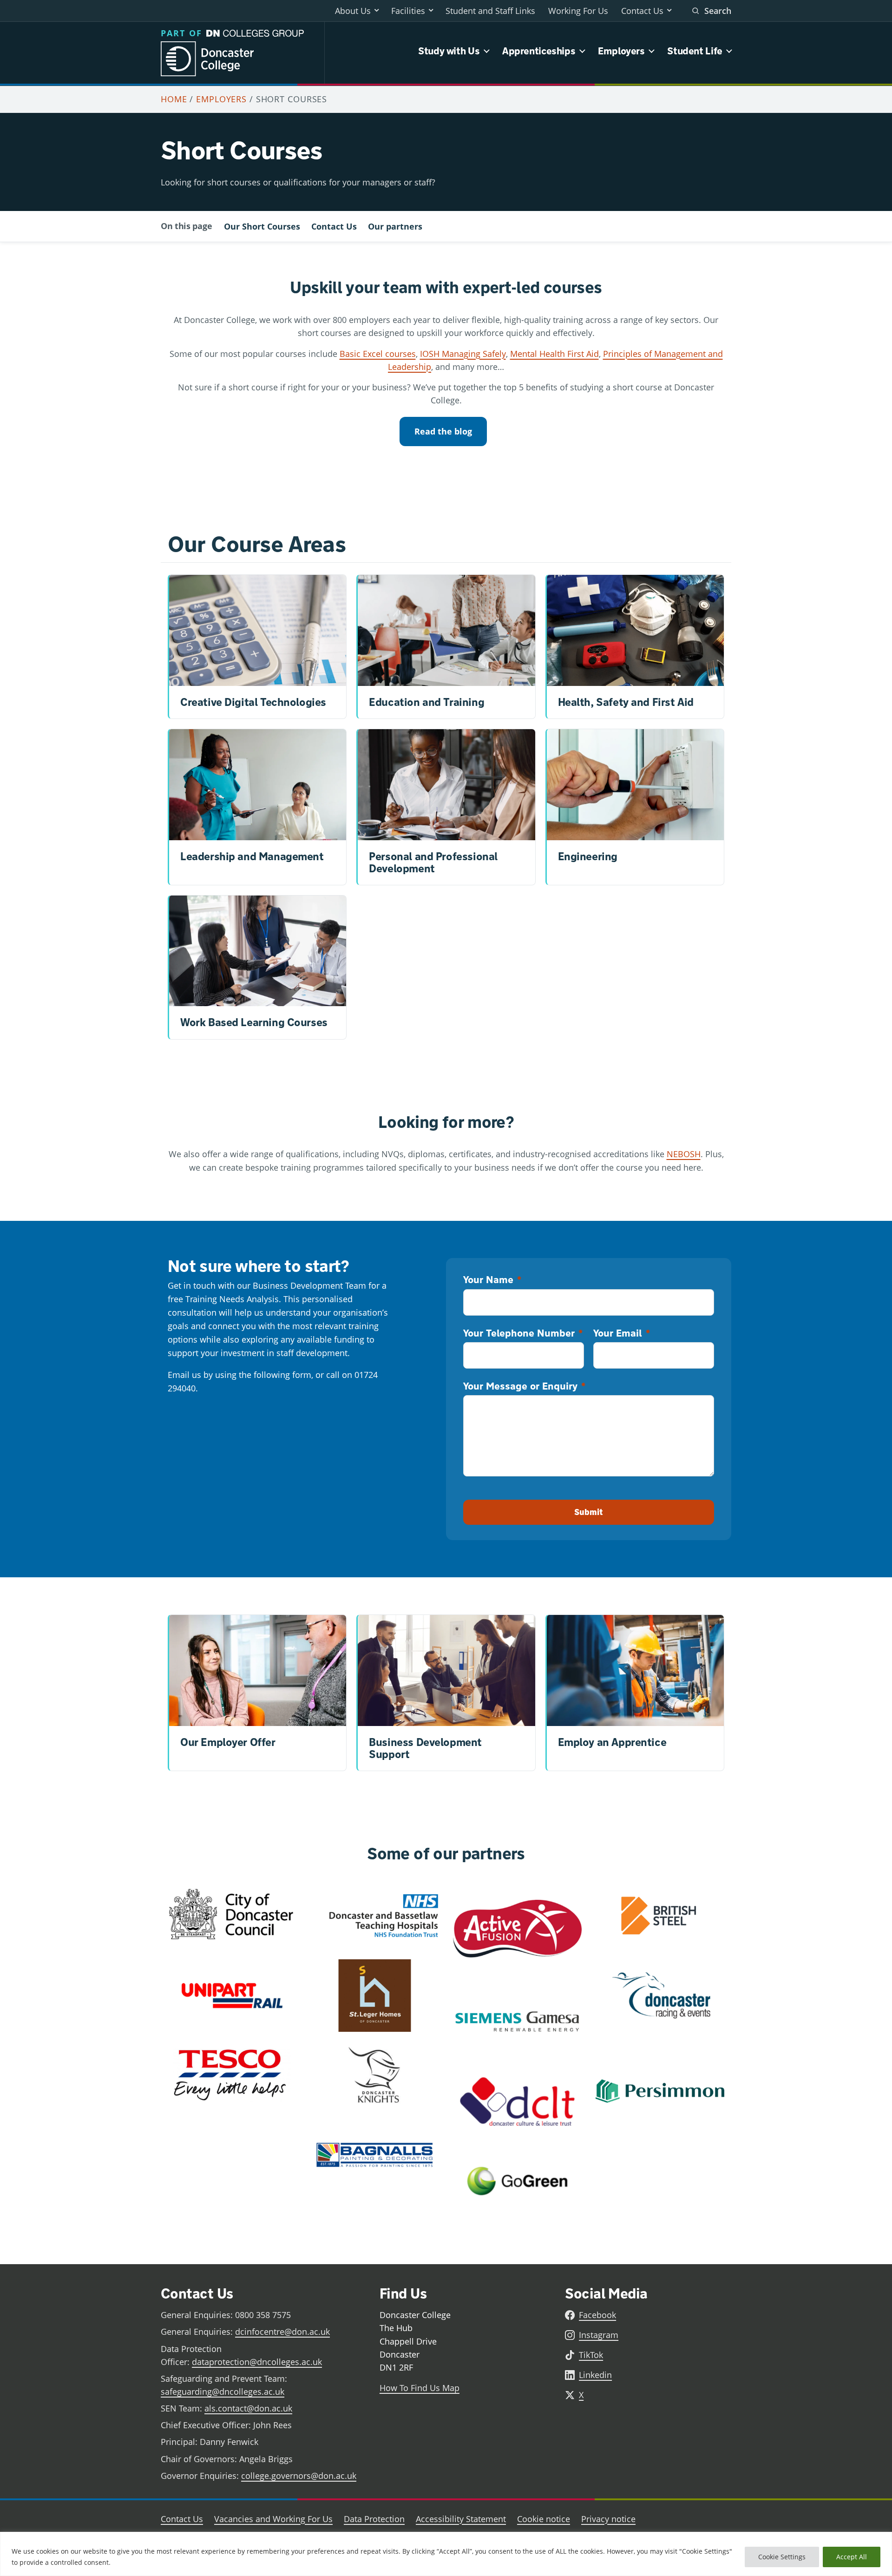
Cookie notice (544, 2519)
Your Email (621, 1333)
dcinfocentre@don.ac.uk (282, 2332)
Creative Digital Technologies (253, 702)
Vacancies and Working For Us (273, 2519)
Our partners (395, 226)
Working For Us (578, 11)
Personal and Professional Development (433, 862)
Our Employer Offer (228, 1742)
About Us (353, 11)
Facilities (408, 11)
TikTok (591, 2355)
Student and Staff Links (490, 11)
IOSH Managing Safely (463, 354)
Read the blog (443, 431)
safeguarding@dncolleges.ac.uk (223, 2392)
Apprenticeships (539, 51)
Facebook (597, 2315)
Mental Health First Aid (554, 354)
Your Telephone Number (523, 1333)
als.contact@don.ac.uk (248, 2408)
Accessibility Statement (461, 2519)
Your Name (492, 1279)
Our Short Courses (262, 226)
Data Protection (374, 2519)
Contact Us (642, 11)
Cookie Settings (782, 2557)
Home (174, 99)
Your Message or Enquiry (524, 1386)
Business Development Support (425, 1748)
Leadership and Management (252, 856)
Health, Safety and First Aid (626, 702)
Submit (589, 1512)
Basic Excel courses (378, 354)
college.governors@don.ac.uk (299, 2476)
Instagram (599, 2335)
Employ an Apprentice (612, 1742)
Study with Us (449, 51)
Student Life (695, 51)
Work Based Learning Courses (254, 1022)
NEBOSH (684, 1154)
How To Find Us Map (420, 2388)
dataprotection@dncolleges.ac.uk (257, 2362)
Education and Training (426, 702)
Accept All (852, 2557)
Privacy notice (608, 2519)
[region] (446, 2554)
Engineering (588, 856)
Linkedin (595, 2375)
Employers (621, 51)
